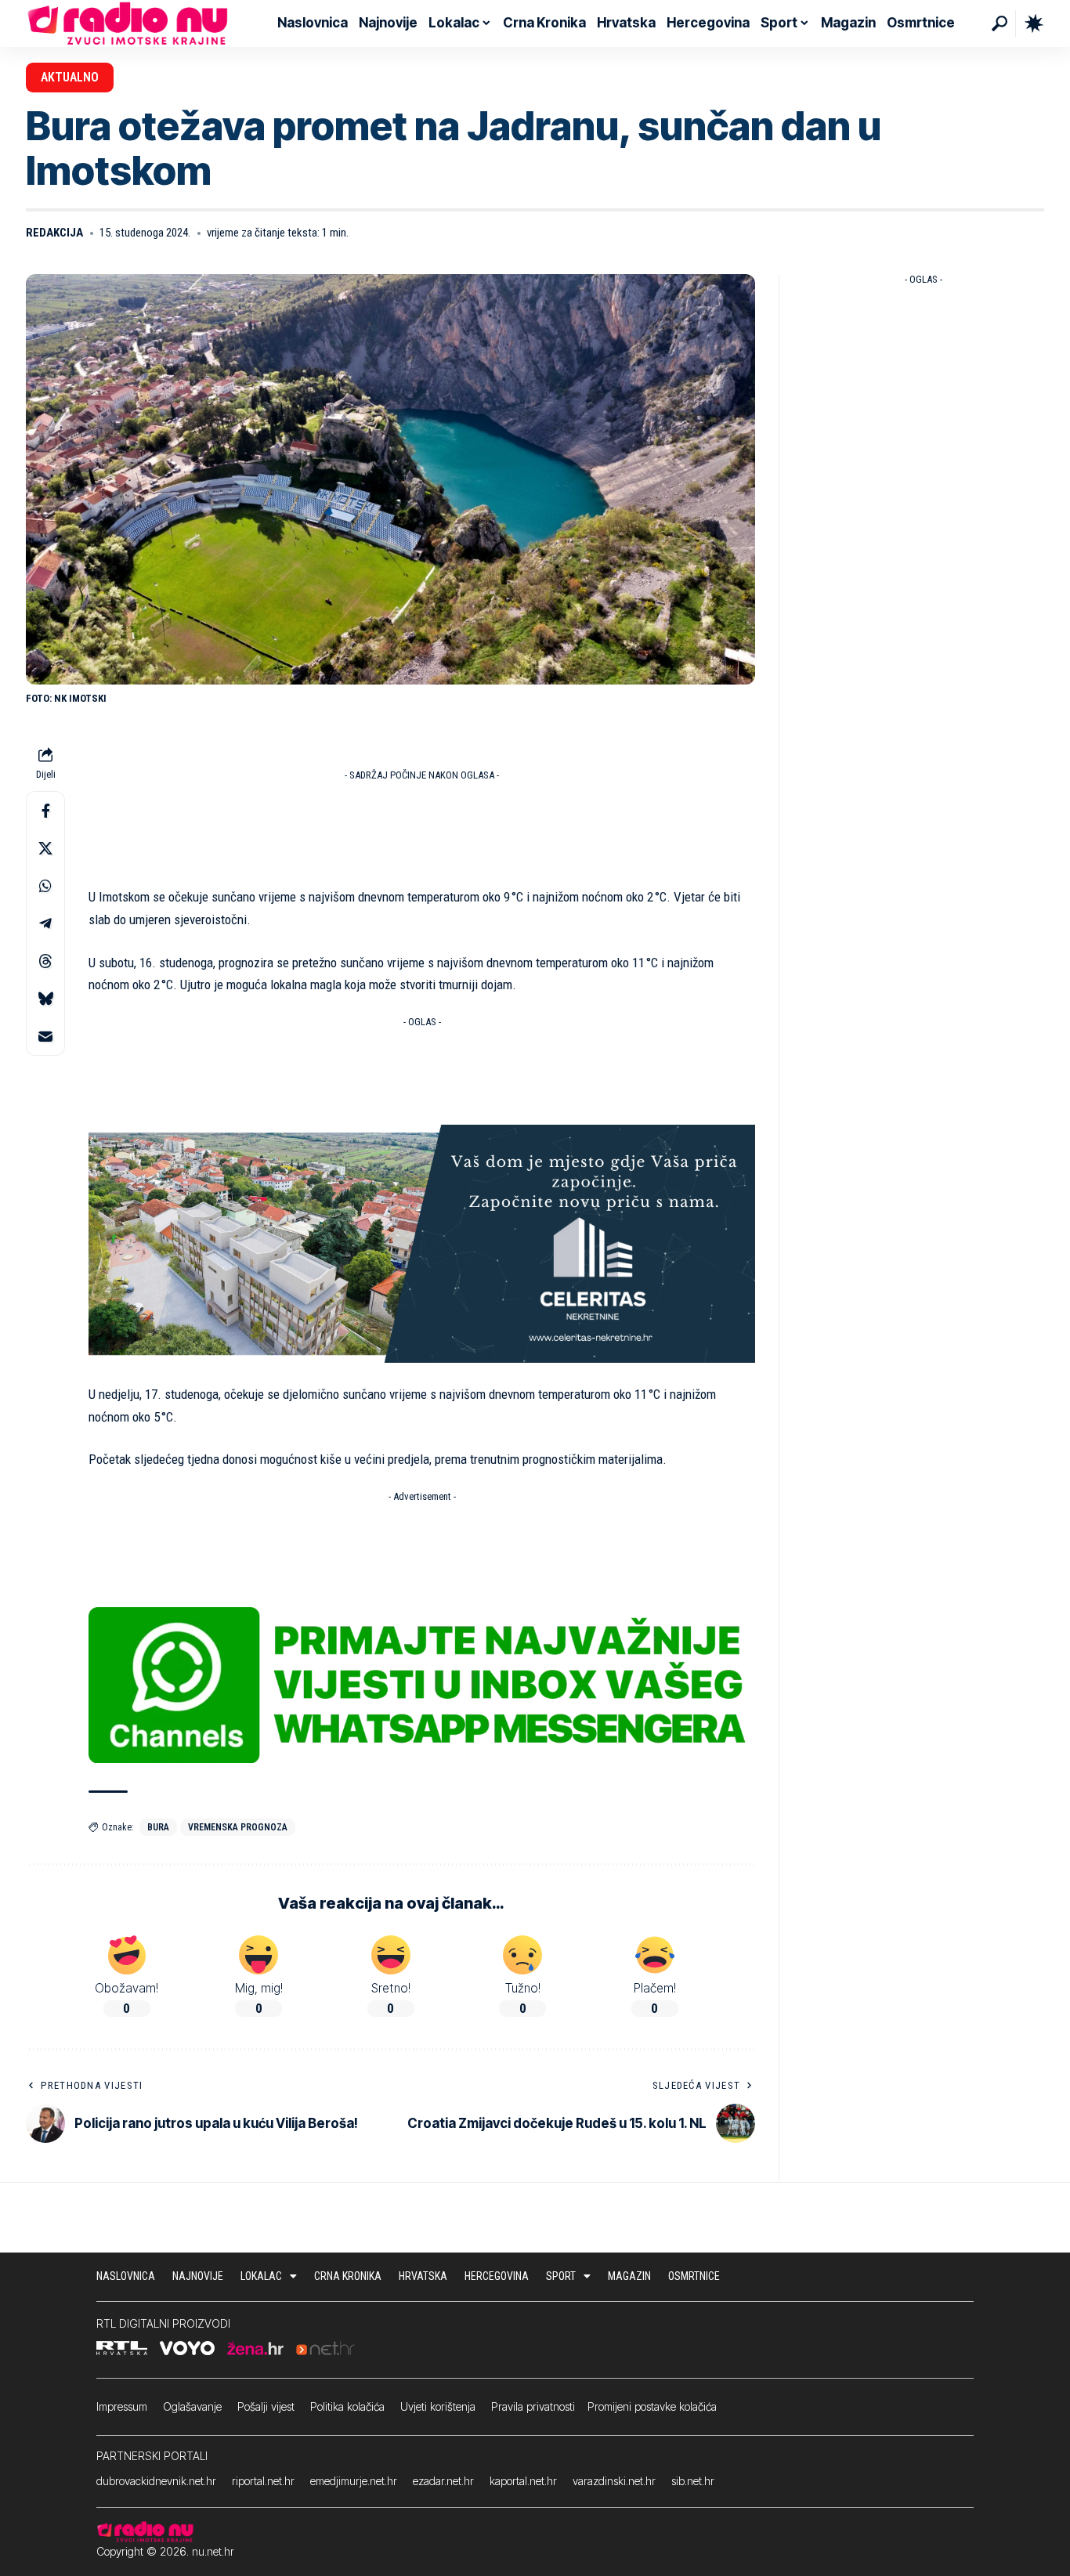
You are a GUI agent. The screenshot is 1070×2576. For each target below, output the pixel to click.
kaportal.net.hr (523, 2481)
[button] (1000, 23)
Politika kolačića (347, 2406)
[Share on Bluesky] (45, 999)
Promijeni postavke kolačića (652, 2406)
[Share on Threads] (45, 962)
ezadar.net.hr (443, 2481)
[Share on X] (45, 849)
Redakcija (54, 233)
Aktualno (70, 77)
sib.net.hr (693, 2481)
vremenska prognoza (238, 1827)
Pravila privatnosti (533, 2406)
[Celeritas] (422, 1243)
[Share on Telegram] (45, 924)
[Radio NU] (128, 23)
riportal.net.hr (263, 2481)
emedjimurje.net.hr (354, 2481)
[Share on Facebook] (45, 811)
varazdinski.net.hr (614, 2481)
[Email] (45, 1037)
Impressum (122, 2406)
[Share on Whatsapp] (45, 887)
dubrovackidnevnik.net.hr (156, 2481)
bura (158, 1827)
